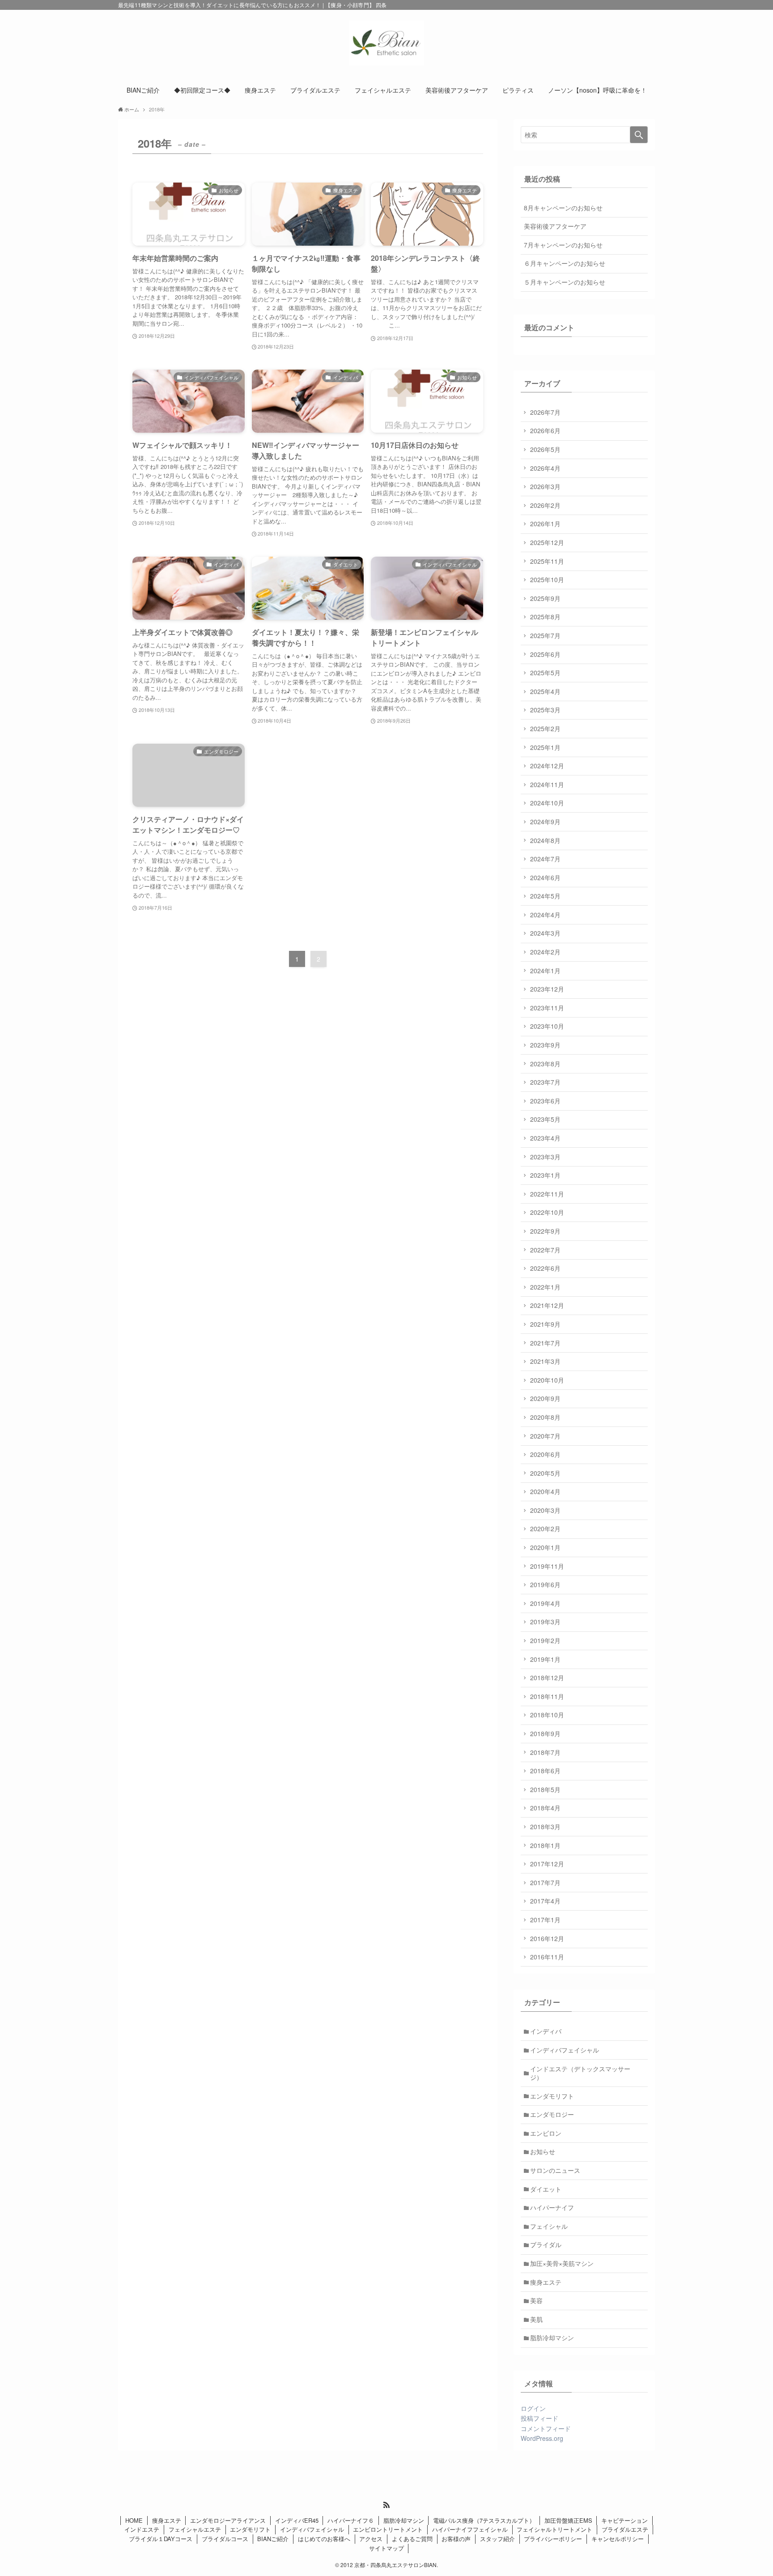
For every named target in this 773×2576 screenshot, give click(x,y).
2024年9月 (545, 822)
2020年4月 (545, 1491)
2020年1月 (545, 1547)
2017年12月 (547, 1864)
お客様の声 (456, 2539)
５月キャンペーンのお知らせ (565, 282)
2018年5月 (545, 1789)
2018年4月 (545, 1808)
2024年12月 (547, 766)
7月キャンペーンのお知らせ (563, 245)
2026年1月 (545, 524)
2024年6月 (545, 877)
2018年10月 (547, 1715)
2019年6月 (545, 1584)
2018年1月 (545, 1845)
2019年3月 (545, 1622)
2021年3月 (545, 1361)
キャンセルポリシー (618, 2539)
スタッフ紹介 (497, 2539)
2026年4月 (545, 468)
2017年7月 (545, 1882)
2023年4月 (545, 1138)
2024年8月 (545, 840)
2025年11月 (547, 561)
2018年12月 (547, 1678)
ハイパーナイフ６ (351, 2520)
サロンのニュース (555, 2170)
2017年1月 (545, 1920)
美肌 (536, 2319)
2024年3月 (545, 933)
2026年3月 (545, 486)
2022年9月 (545, 1231)
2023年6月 (545, 1101)
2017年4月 (545, 1901)
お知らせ (543, 2151)
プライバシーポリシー (553, 2539)
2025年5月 (545, 673)
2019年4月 (545, 1603)
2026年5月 (545, 449)
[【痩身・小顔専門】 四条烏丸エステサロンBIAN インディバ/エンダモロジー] (386, 43)
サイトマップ (386, 2548)
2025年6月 (545, 654)
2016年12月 (547, 1938)
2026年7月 (545, 412)
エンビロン (546, 2133)
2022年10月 (547, 1212)
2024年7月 (545, 859)
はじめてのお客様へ (324, 2539)
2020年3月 (545, 1510)
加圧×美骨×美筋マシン (562, 2263)
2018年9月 (545, 1733)
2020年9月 (545, 1398)
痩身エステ (546, 2282)
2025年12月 (547, 542)
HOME (134, 2520)
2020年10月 (547, 1380)
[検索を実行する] (639, 135)
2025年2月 (545, 728)
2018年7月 (545, 1752)
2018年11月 (547, 1696)
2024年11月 (547, 784)
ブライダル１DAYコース (161, 2539)
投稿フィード (539, 2418)
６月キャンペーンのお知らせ (565, 263)
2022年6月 (545, 1268)
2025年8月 (545, 617)
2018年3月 (545, 1827)
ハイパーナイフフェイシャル (470, 2529)
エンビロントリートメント (388, 2529)
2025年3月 (545, 710)
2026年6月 (545, 430)
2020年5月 (545, 1473)
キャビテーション (624, 2520)
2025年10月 (547, 579)
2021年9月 (545, 1324)
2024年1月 (545, 971)
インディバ (546, 2031)
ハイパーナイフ (552, 2207)
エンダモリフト (552, 2096)
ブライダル (546, 2244)
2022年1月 (545, 1287)
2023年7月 (545, 1082)
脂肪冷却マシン (552, 2338)
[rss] (386, 2505)
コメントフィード (546, 2428)
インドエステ (142, 2529)
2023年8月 (545, 1064)
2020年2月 (545, 1529)
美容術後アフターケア (555, 226)
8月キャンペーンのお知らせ (563, 208)
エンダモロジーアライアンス (228, 2520)
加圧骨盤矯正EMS (568, 2520)
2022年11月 (547, 1194)
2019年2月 (545, 1640)
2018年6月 (545, 1771)
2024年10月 (547, 803)
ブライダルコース (225, 2539)
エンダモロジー (552, 2114)
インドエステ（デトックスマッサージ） (580, 2073)
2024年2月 (545, 952)
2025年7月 (545, 635)
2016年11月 (547, 1957)
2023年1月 (545, 1175)
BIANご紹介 (273, 2539)
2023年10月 (547, 1026)
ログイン (533, 2408)
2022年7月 (545, 1250)
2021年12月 (547, 1305)
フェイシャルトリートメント (554, 2529)
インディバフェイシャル (565, 2050)
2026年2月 (545, 505)
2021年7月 (545, 1343)
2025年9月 (545, 598)
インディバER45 (297, 2520)
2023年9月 (545, 1045)
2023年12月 (547, 989)
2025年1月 (545, 747)
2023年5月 (545, 1119)
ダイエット (546, 2189)
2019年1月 (545, 1659)
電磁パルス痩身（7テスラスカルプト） (484, 2520)
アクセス (371, 2539)
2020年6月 (545, 1454)
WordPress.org (542, 2438)
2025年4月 (545, 691)
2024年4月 (545, 915)
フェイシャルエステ (195, 2529)
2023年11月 (547, 1008)
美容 (536, 2300)
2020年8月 (545, 1417)
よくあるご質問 (412, 2539)
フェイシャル (549, 2226)
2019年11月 (547, 1566)
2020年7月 (545, 1436)
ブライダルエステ (625, 2529)
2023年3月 (545, 1157)
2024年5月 (545, 896)
